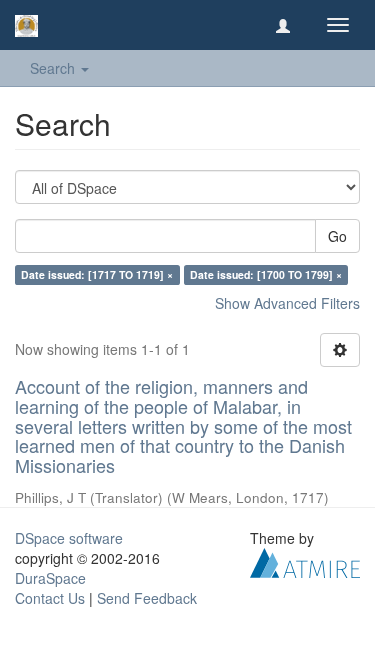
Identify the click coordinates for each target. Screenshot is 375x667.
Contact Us (50, 598)
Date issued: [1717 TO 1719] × (97, 274)
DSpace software (69, 538)
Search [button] (54, 68)
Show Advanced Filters (287, 303)
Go (337, 236)
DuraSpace (50, 578)
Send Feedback (147, 598)
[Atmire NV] (305, 561)
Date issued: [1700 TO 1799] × (266, 274)
